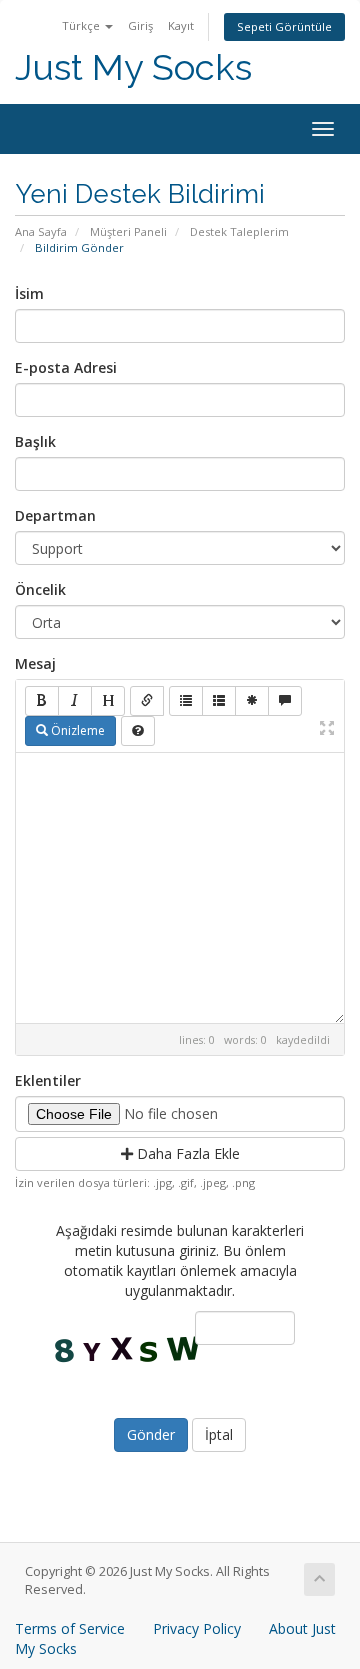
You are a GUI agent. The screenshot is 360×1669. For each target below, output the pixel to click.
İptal (219, 1434)
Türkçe (82, 25)
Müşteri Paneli (128, 231)
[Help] (138, 731)
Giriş (140, 25)
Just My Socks (133, 67)
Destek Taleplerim (239, 231)
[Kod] (252, 701)
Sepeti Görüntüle (284, 26)
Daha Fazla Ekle (186, 1153)
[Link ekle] (147, 701)
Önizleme (76, 730)
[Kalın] (42, 701)
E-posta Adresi (66, 367)
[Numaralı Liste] (219, 701)
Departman (55, 515)
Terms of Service (70, 1628)
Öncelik (40, 589)
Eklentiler (48, 1080)
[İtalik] (75, 701)
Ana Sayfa (41, 231)
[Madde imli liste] (186, 701)
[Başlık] (108, 701)
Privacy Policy (197, 1628)
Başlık (35, 441)
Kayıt (181, 25)
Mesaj (35, 663)
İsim (29, 293)
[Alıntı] (285, 701)
